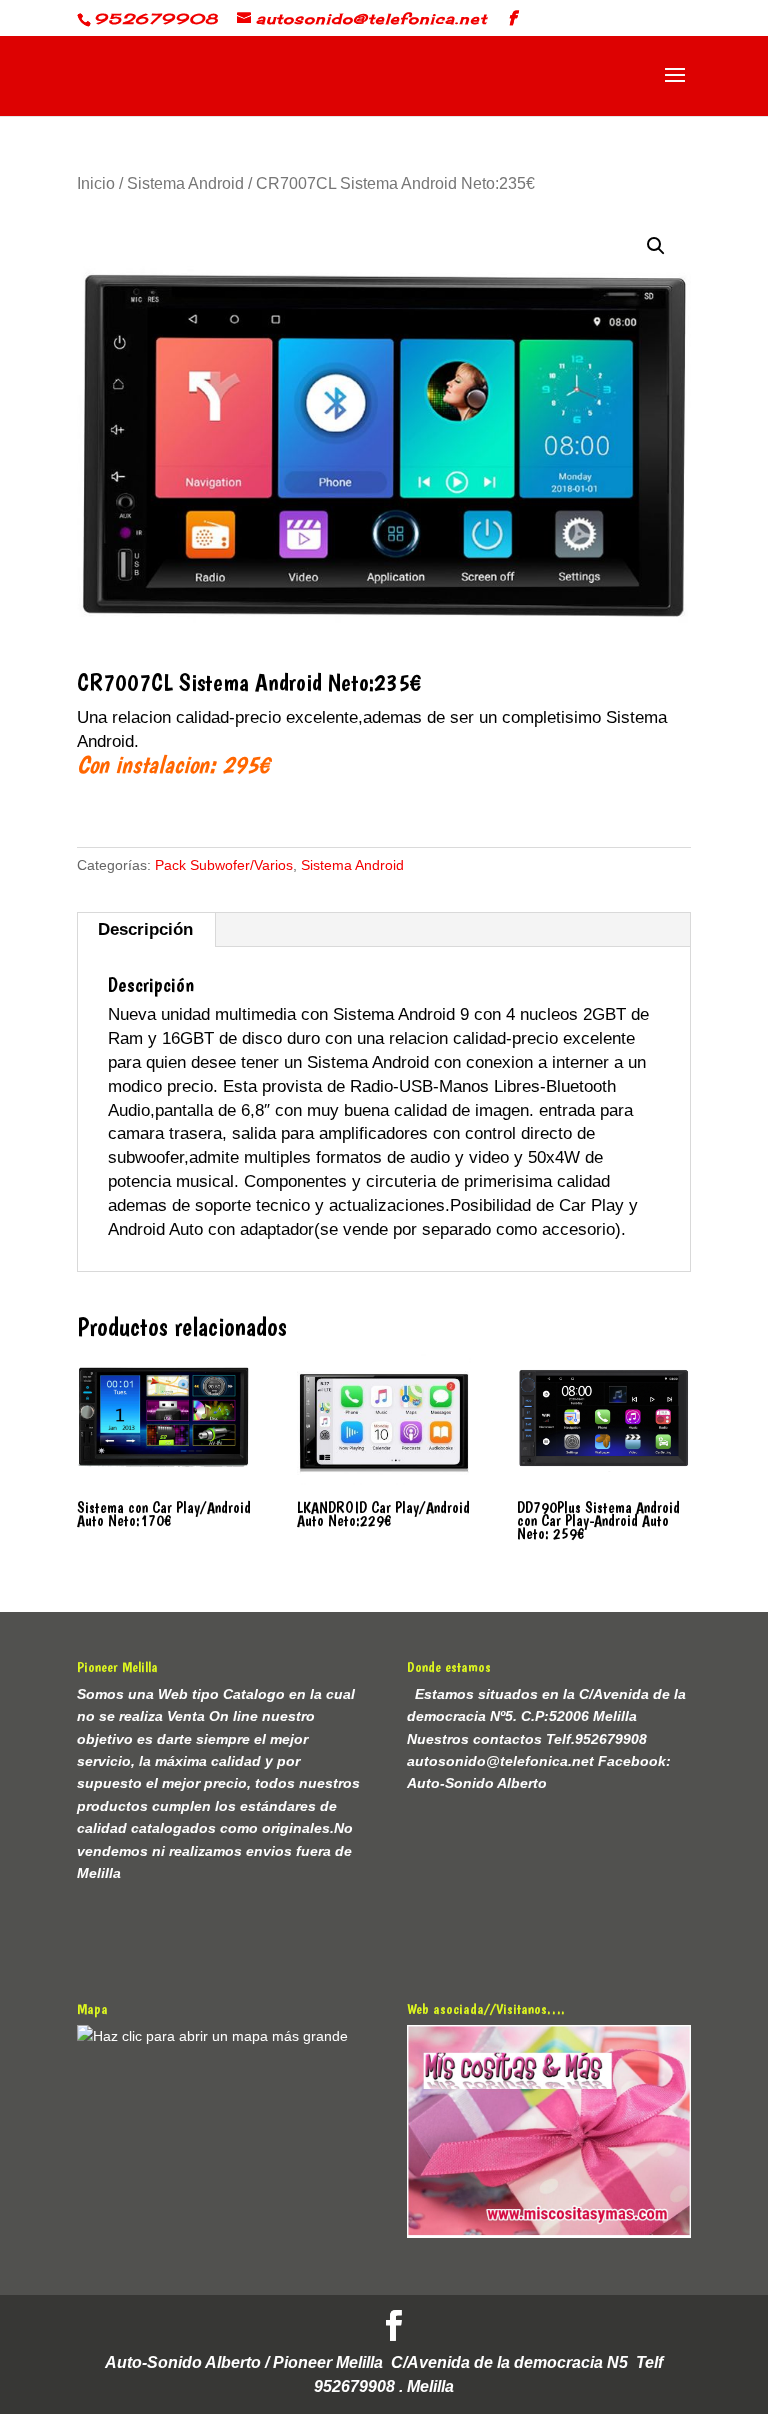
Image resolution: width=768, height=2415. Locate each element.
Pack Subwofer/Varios (224, 865)
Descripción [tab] (145, 929)
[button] (656, 246)
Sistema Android (185, 183)
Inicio (96, 183)
